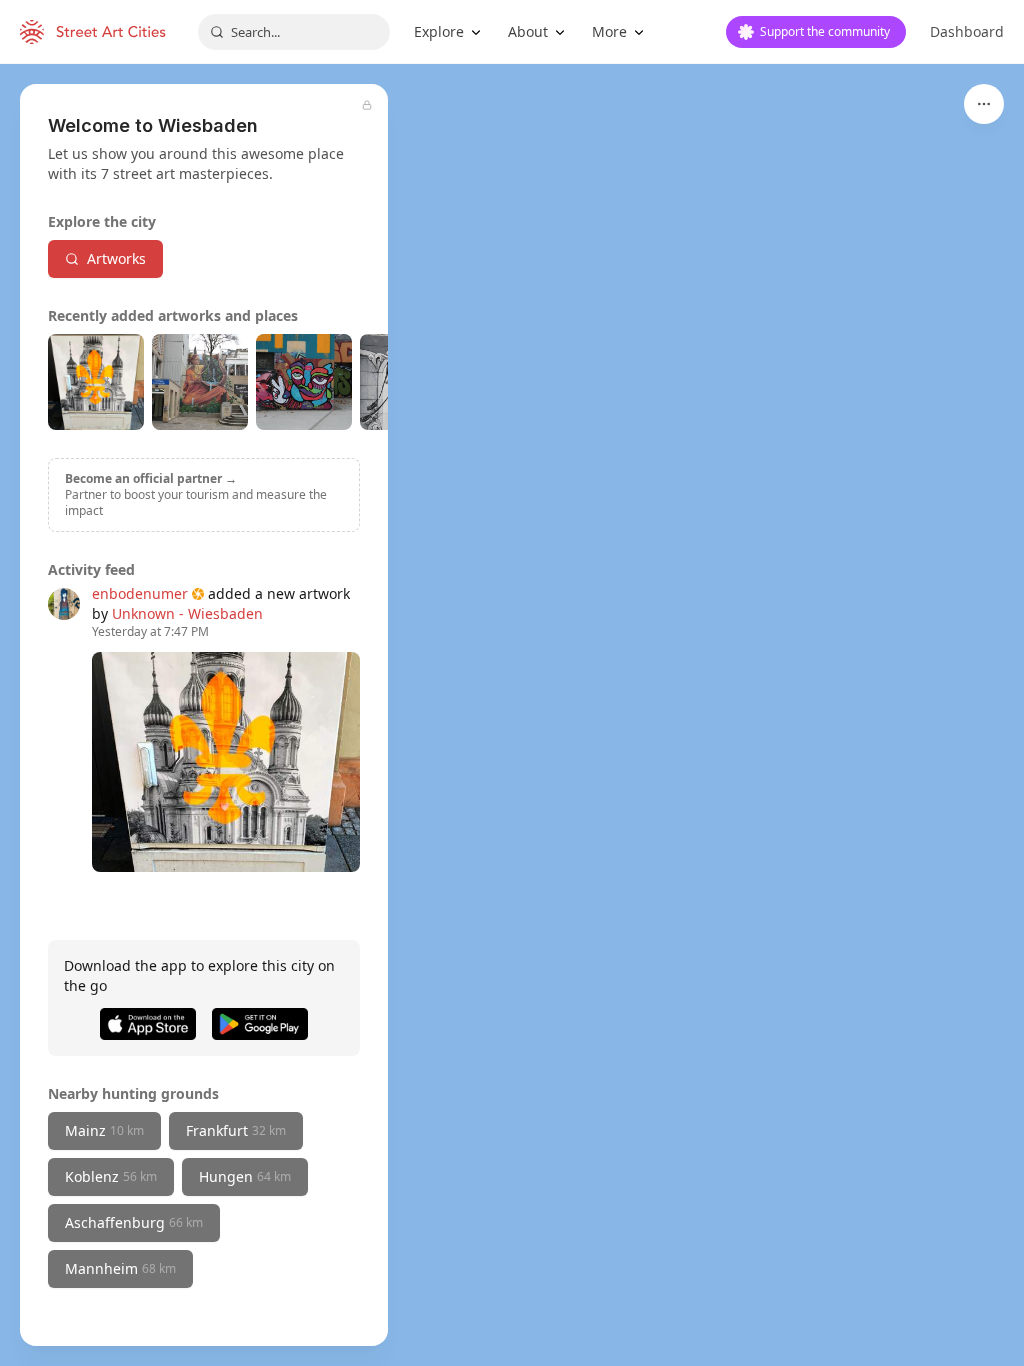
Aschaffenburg (134, 1222)
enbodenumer (140, 593)
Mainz (104, 1130)
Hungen (245, 1176)
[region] (512, 715)
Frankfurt (236, 1130)
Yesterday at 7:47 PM (150, 632)
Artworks (116, 258)
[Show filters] (984, 104)
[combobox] (294, 32)
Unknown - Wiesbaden (187, 613)
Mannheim (120, 1268)
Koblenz (111, 1176)
